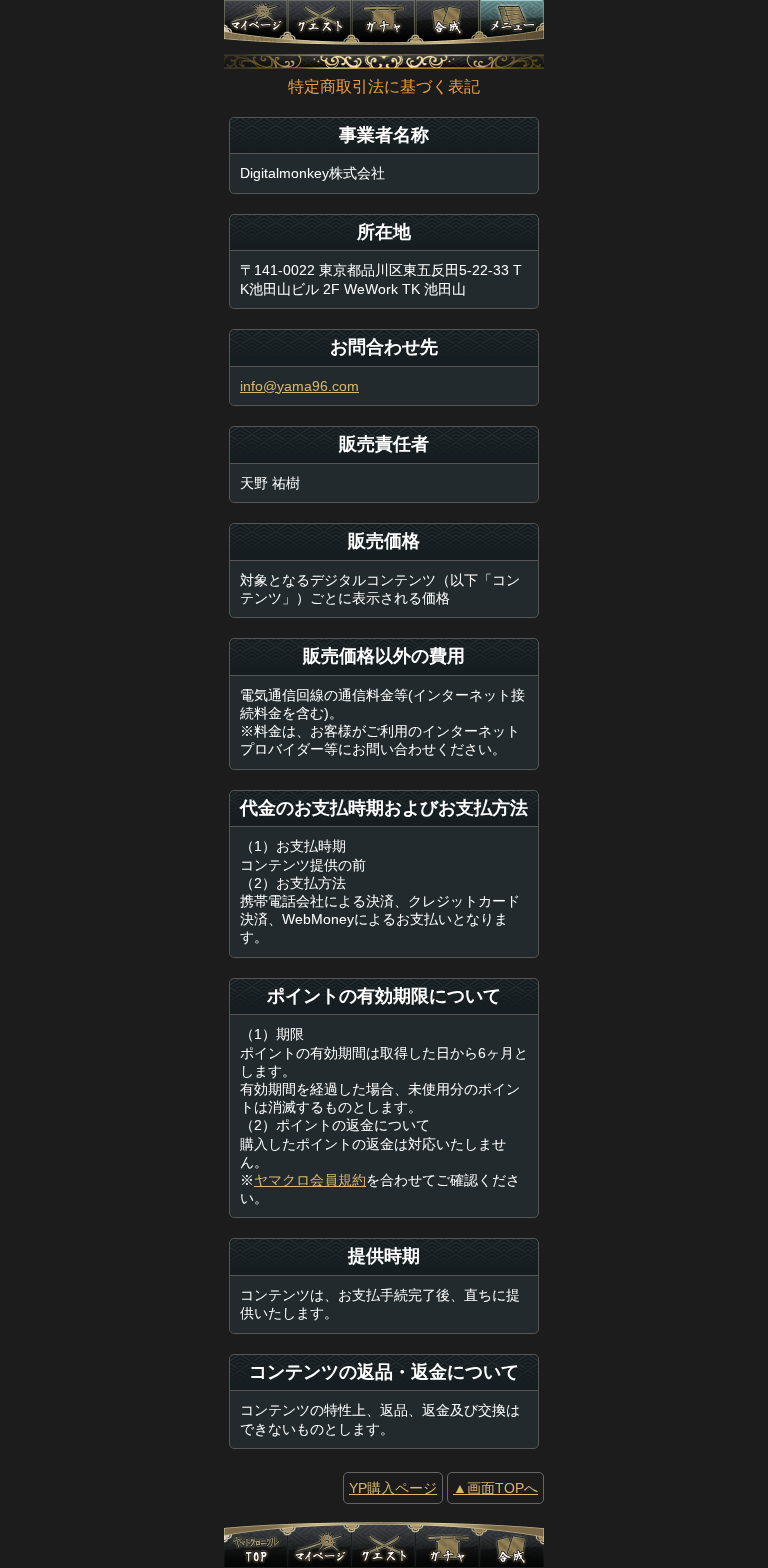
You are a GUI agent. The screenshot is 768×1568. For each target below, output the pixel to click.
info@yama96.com (299, 386)
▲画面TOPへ (495, 1488)
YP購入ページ (393, 1488)
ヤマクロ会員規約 (310, 1180)
